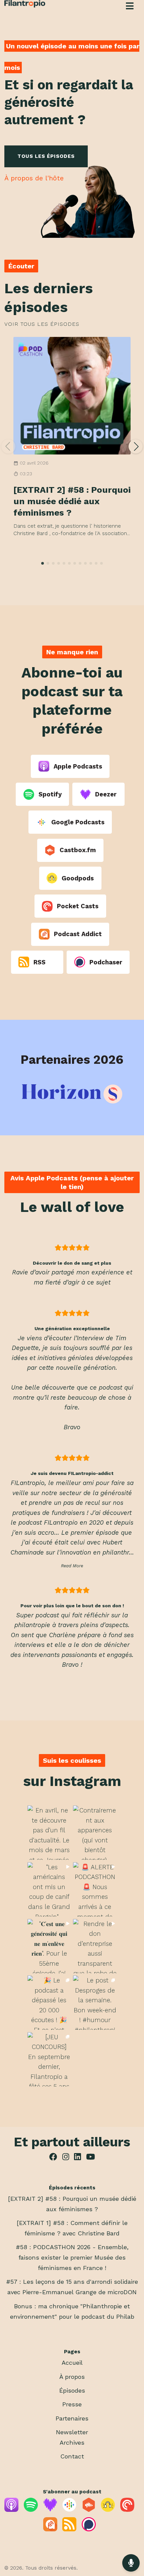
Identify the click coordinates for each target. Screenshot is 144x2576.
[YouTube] (90, 2158)
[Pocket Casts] (127, 2510)
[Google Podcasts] (69, 2510)
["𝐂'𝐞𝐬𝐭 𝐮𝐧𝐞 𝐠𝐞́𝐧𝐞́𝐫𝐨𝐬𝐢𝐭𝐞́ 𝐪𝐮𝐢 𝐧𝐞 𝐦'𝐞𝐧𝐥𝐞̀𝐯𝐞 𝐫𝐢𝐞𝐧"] (49, 1946)
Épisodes (72, 2390)
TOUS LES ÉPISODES (46, 156)
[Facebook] (53, 2158)
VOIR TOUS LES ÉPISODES (42, 324)
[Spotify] (31, 2510)
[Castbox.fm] (89, 2510)
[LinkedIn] (77, 2158)
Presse (72, 2404)
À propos (72, 2377)
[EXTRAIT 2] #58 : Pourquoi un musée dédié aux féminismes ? (72, 501)
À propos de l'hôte (34, 178)
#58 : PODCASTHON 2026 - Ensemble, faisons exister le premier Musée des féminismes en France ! (72, 2257)
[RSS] (69, 2529)
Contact (72, 2456)
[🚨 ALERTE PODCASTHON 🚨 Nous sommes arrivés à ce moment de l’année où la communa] (95, 1889)
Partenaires (72, 2418)
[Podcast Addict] (50, 2529)
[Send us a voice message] (131, 2563)
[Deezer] (50, 2510)
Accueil (72, 2363)
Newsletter (72, 2432)
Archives (72, 2442)
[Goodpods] (108, 2510)
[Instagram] (66, 2158)
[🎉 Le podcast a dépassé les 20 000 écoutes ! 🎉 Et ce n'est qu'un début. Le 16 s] (49, 2003)
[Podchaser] (89, 2529)
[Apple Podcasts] (11, 2510)
